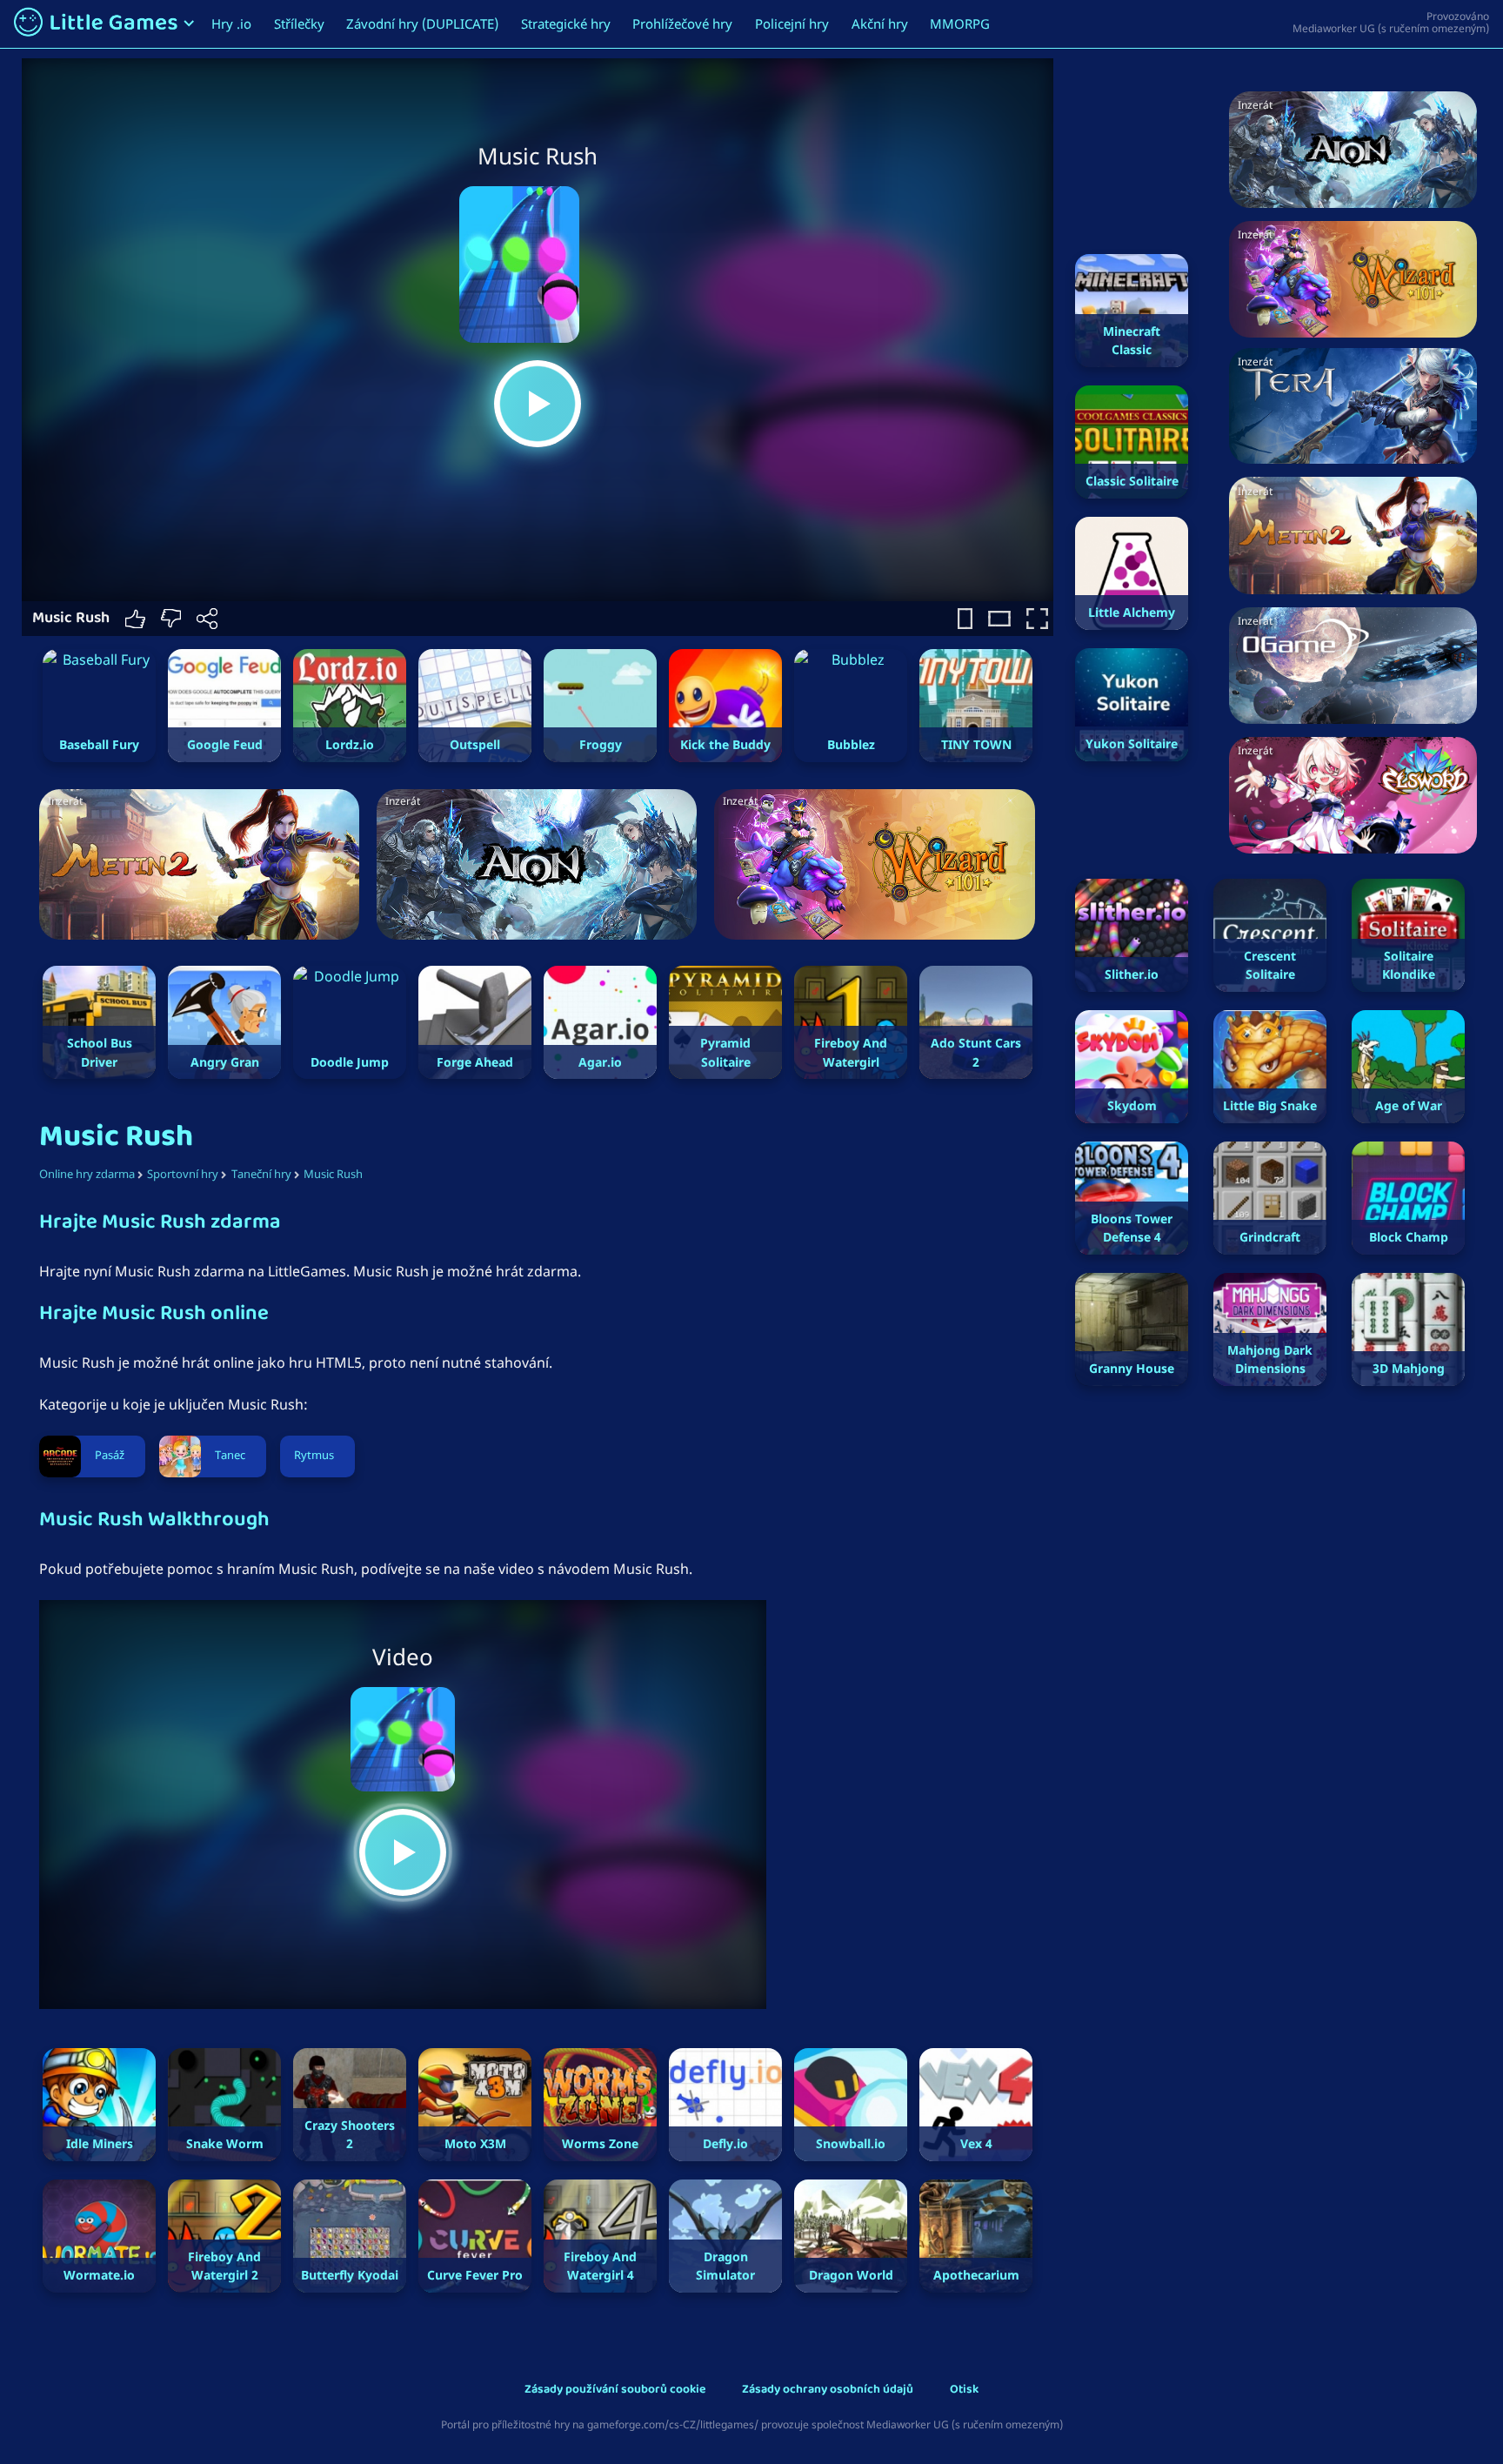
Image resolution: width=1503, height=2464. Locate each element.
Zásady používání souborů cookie (615, 2390)
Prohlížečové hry (682, 23)
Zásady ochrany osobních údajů (828, 2390)
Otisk (964, 2390)
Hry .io (231, 23)
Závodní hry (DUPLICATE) (422, 23)
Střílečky (299, 23)
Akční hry (880, 23)
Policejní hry (792, 23)
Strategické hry (566, 23)
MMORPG (960, 23)
